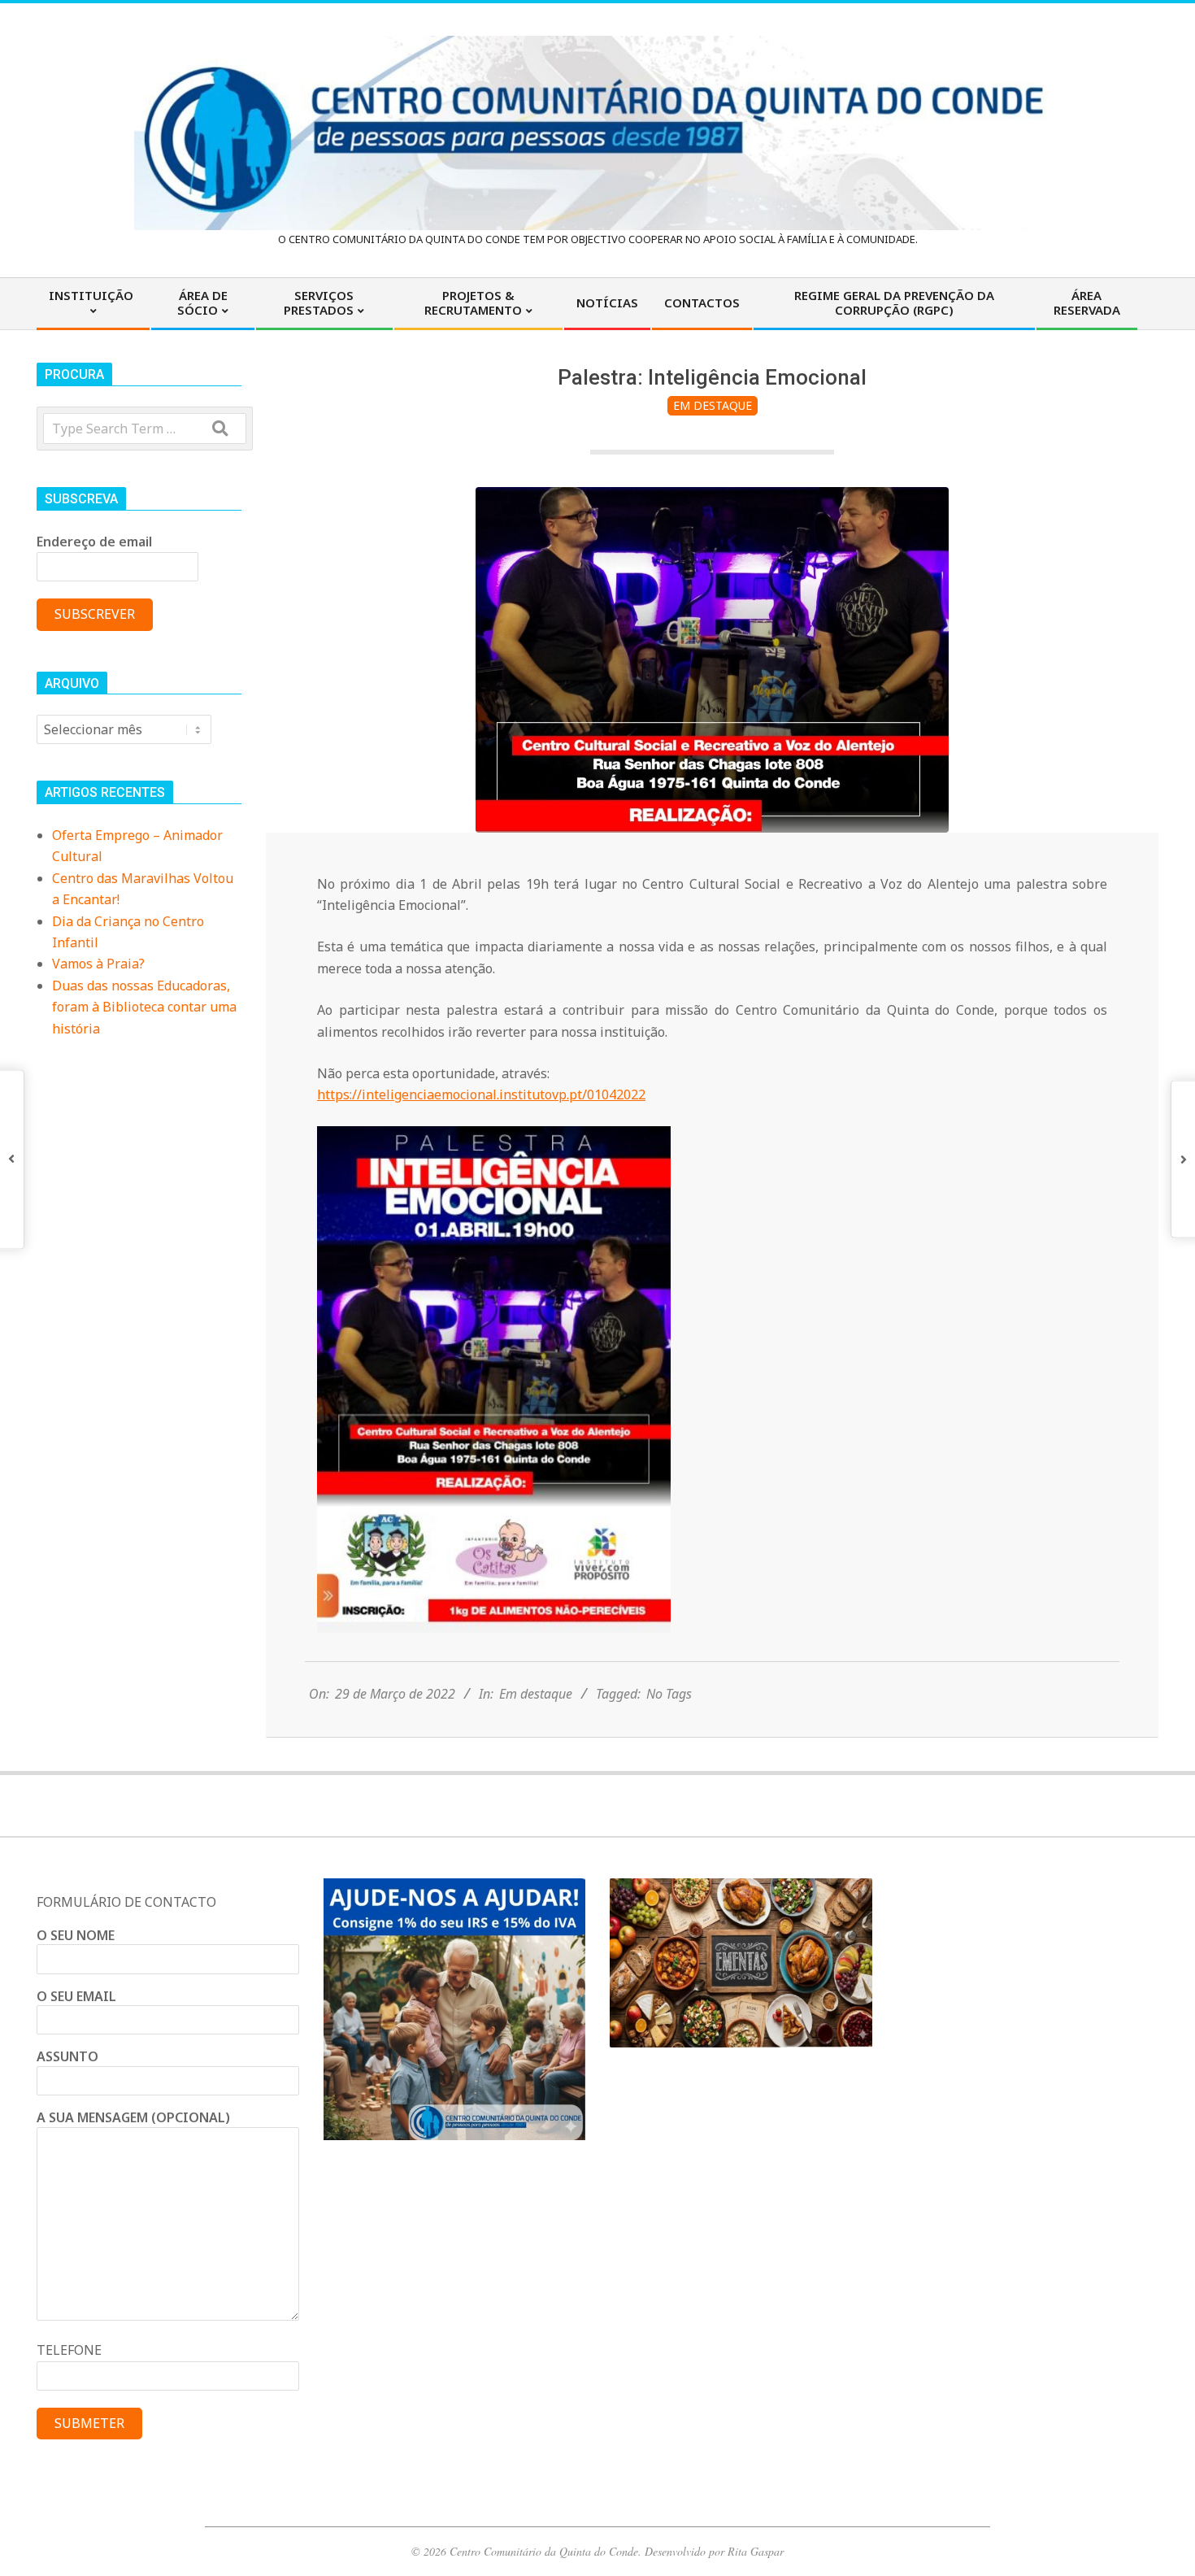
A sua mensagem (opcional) (133, 2117)
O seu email (76, 1996)
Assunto (67, 2056)
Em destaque (713, 405)
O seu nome (76, 1935)
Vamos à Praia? (98, 964)
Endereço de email (94, 542)
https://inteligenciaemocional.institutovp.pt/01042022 (481, 1094)
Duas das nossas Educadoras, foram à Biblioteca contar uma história (144, 1007)
